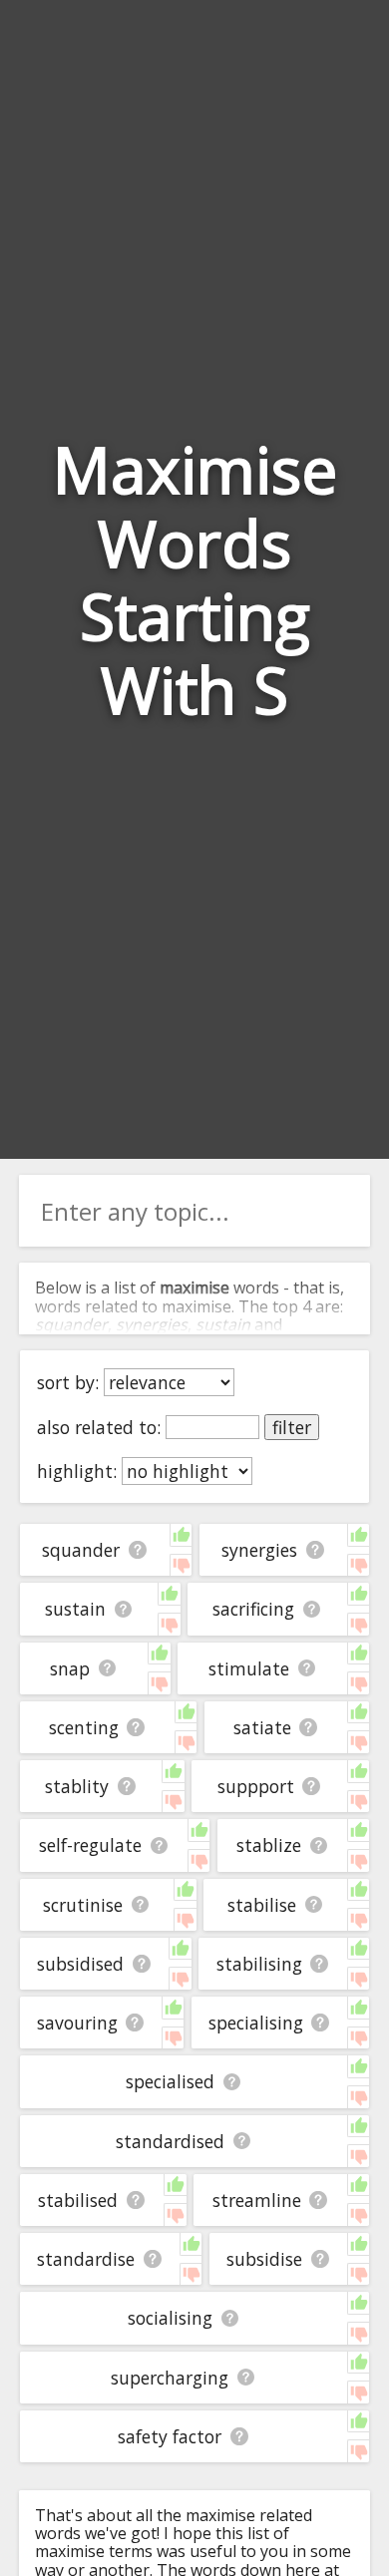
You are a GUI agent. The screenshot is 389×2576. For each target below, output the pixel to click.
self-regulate (90, 1845)
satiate (262, 1727)
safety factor (170, 2436)
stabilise (262, 1905)
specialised (170, 2081)
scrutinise (83, 1905)
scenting (84, 1727)
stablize (269, 1845)
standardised (170, 2141)
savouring (77, 2023)
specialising (256, 2023)
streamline (257, 2200)
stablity (77, 1786)
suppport (256, 1786)
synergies (259, 1550)
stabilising (259, 1964)
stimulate (249, 1668)
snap (70, 1668)
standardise (86, 2259)
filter (292, 1427)
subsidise (264, 2259)
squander (81, 1550)
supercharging (170, 2378)
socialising (170, 2318)
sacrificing (253, 1609)
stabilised (78, 2200)
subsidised (80, 1964)
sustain (75, 1609)
